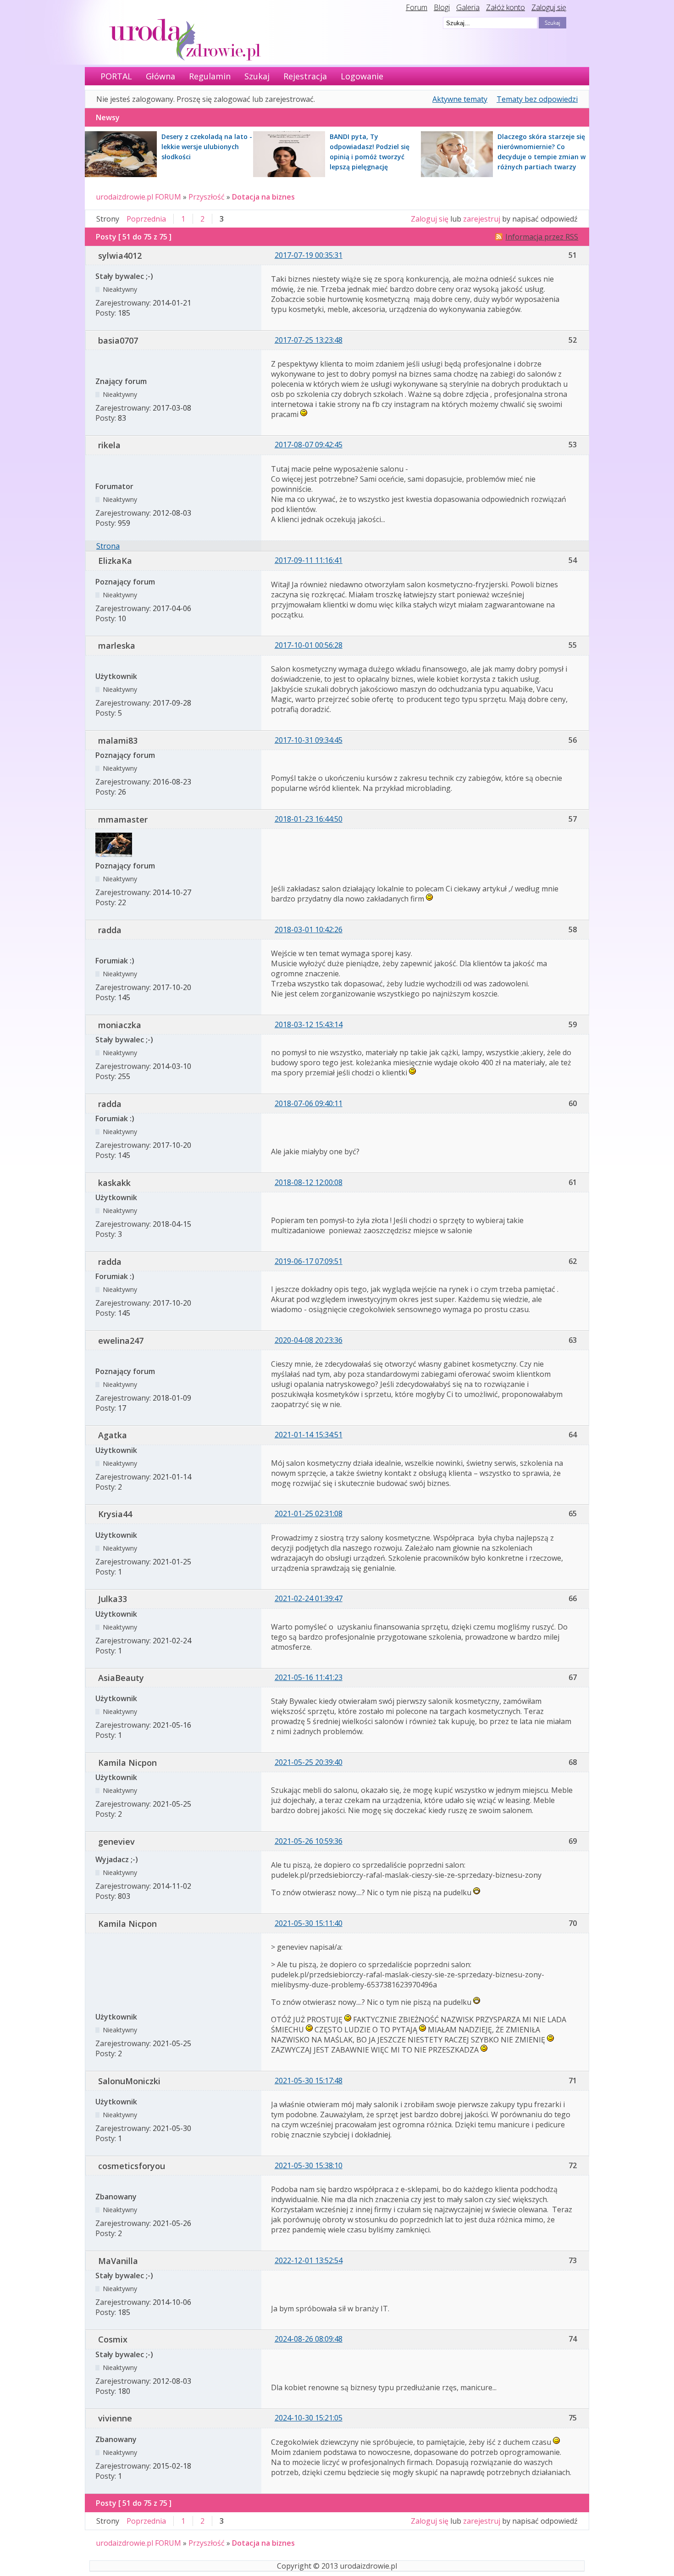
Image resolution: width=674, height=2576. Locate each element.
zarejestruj (482, 219)
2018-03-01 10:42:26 (309, 929)
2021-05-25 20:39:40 (309, 1762)
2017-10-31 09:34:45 (309, 740)
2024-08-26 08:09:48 (309, 2339)
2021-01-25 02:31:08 (309, 1513)
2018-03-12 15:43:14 (309, 1024)
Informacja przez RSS (542, 237)
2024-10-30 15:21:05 (309, 2418)
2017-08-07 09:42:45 (309, 445)
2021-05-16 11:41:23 (309, 1677)
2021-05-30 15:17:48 (309, 2081)
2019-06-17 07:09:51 (309, 1261)
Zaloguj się (549, 7)
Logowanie (362, 76)
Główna (160, 76)
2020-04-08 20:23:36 (309, 1340)
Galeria (468, 7)
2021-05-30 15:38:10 (309, 2165)
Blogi (442, 7)
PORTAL (116, 76)
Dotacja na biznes (263, 197)
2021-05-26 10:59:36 (309, 1841)
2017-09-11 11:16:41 (309, 560)
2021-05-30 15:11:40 (309, 1923)
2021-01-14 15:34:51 (309, 1435)
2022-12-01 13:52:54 (309, 2260)
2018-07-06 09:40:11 (309, 1103)
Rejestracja (305, 76)
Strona (108, 546)
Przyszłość (207, 197)
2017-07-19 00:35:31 (309, 255)
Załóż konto (505, 7)
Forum (417, 7)
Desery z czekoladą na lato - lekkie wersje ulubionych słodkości (207, 147)
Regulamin (210, 76)
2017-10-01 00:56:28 (309, 645)
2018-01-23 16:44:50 (309, 819)
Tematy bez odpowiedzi (537, 99)
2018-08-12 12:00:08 (309, 1182)
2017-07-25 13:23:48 (309, 340)
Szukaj (257, 76)
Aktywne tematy (460, 99)
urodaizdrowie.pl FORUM (138, 197)
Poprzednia (146, 219)
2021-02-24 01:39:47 (309, 1598)
